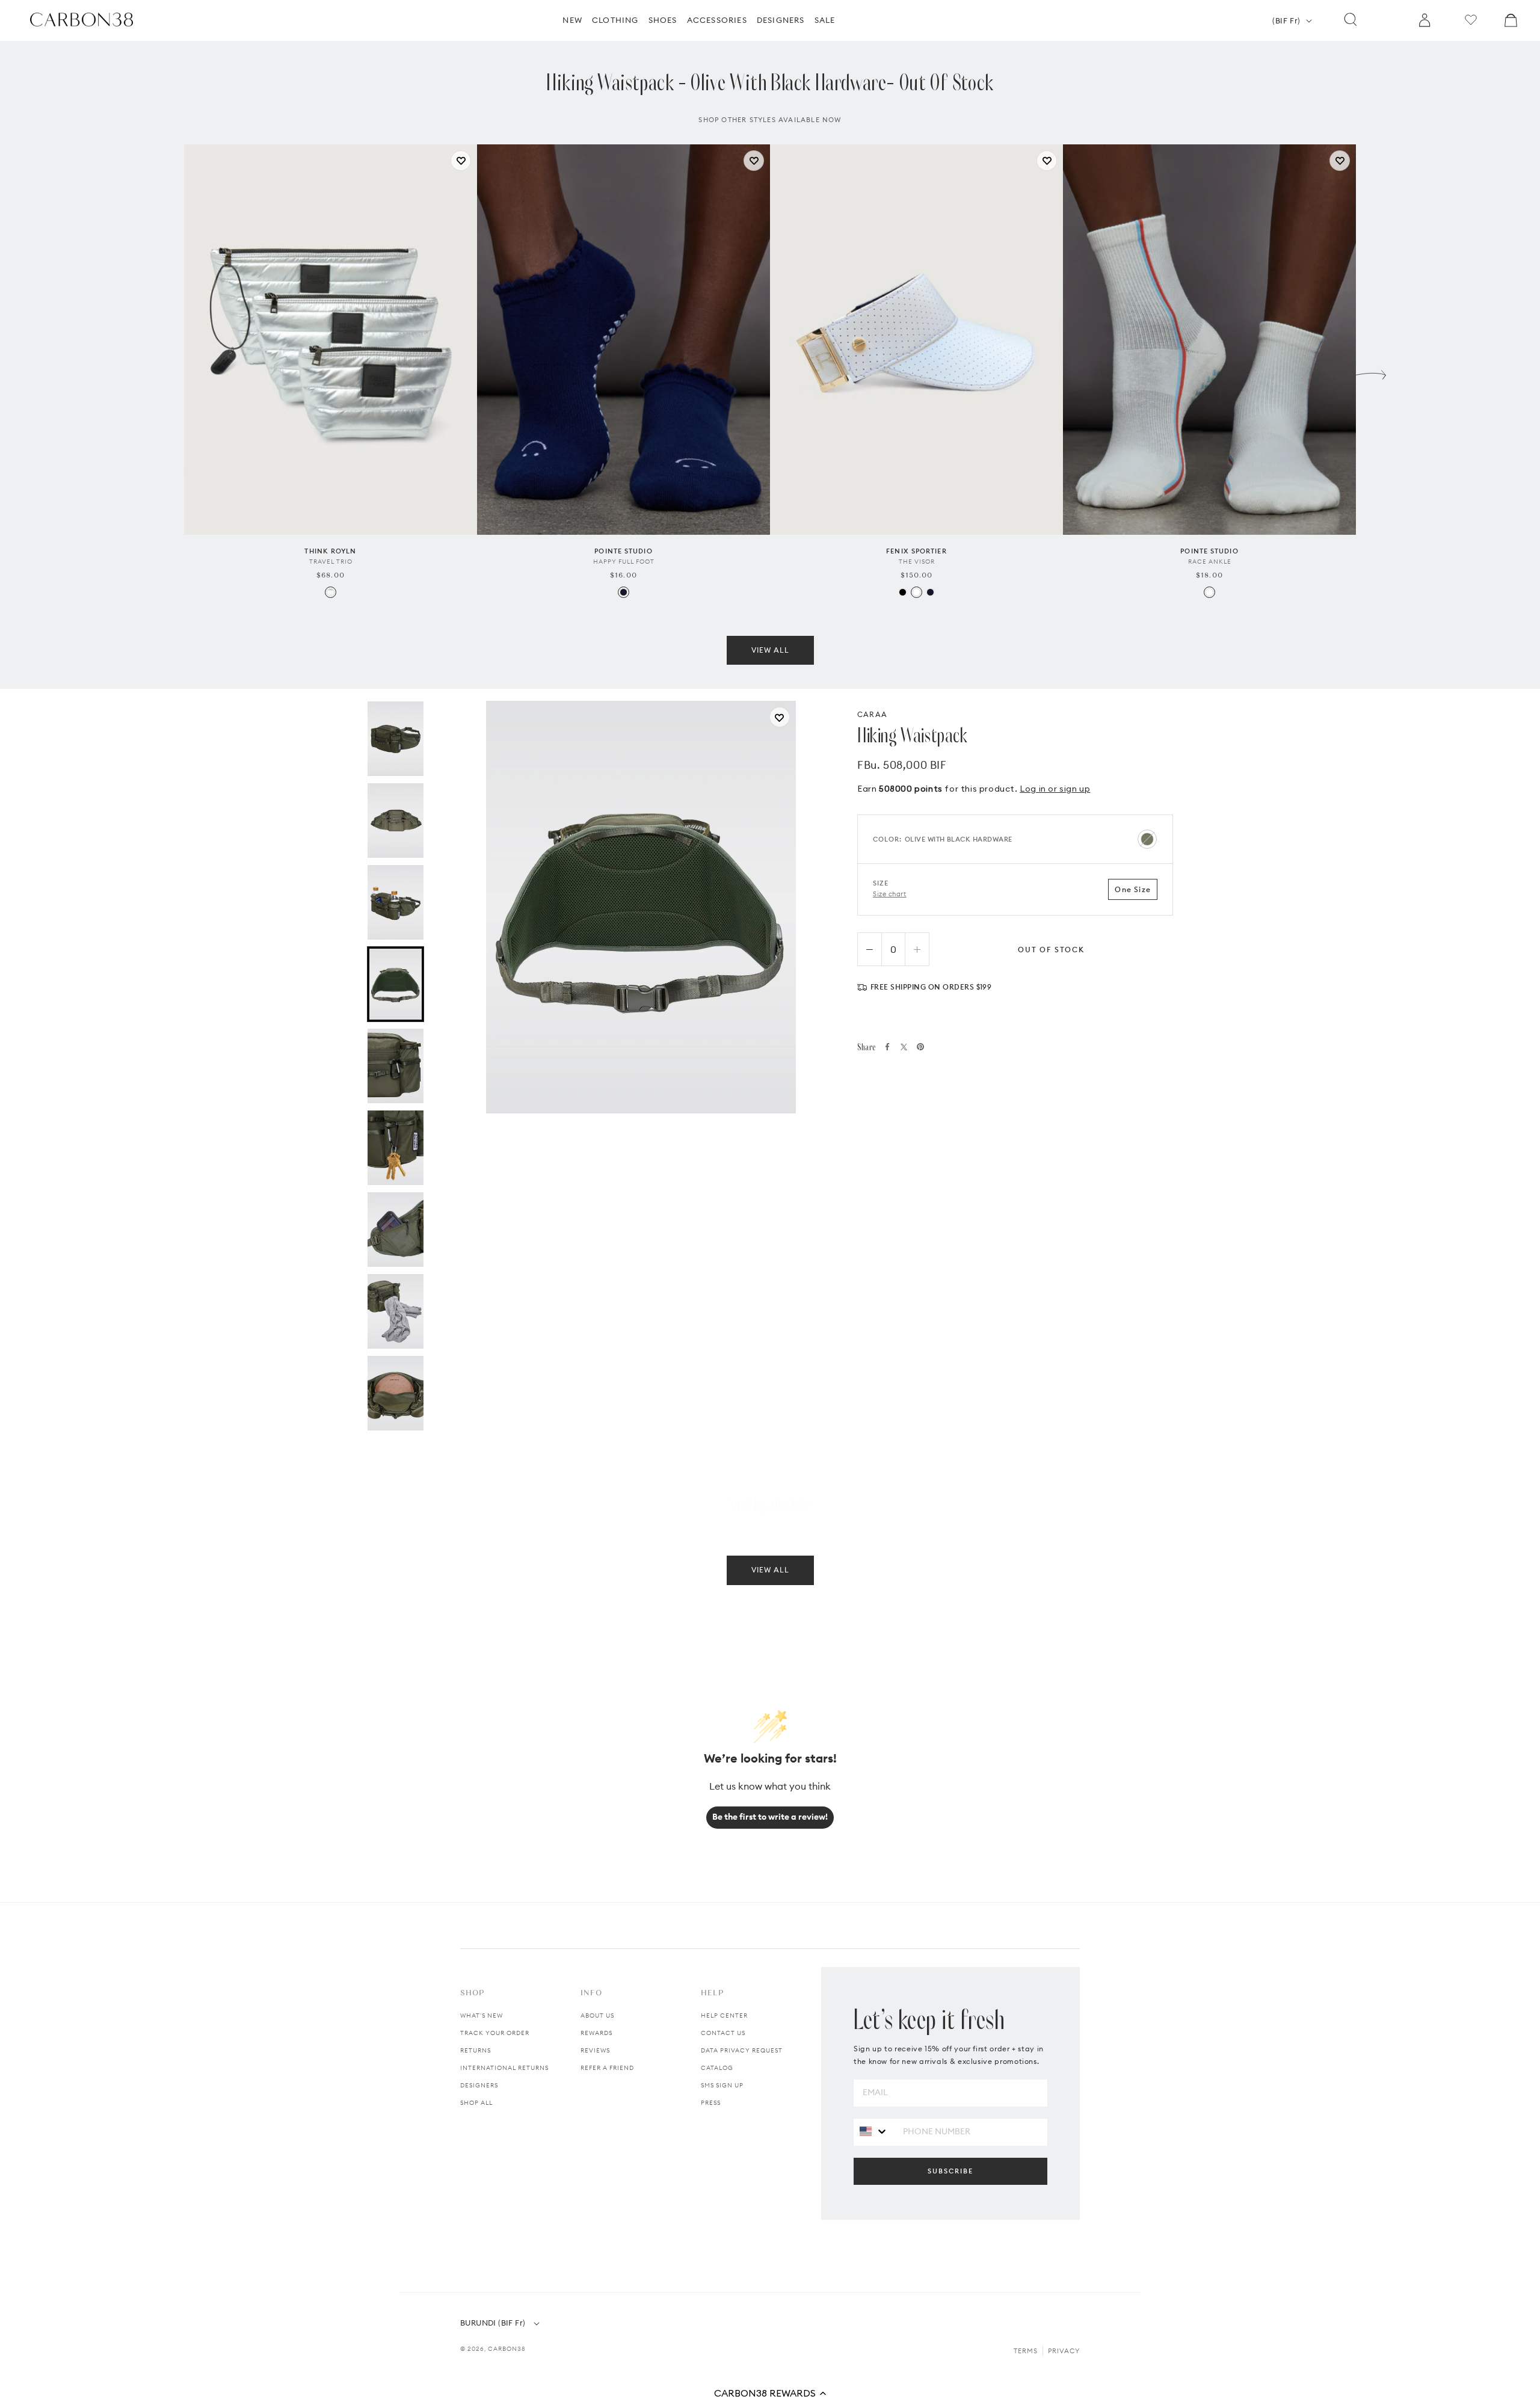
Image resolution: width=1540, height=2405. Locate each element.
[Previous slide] (169, 372)
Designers (479, 2085)
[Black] (903, 592)
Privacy (1064, 2351)
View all (770, 650)
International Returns (504, 2068)
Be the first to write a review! (770, 1817)
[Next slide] (1371, 372)
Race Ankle (1210, 562)
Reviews (595, 2050)
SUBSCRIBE (950, 2171)
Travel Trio (331, 562)
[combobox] (874, 2132)
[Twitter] (904, 1047)
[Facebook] (887, 1047)
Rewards (596, 2033)
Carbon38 (507, 2349)
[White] (916, 592)
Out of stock (1051, 950)
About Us (597, 2015)
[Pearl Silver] (331, 592)
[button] (770, 2393)
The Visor (917, 562)
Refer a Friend (607, 2068)
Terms (1026, 2351)
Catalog (717, 2068)
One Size (1133, 889)
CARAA (872, 714)
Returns (476, 2050)
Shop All (476, 2103)
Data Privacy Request (742, 2050)
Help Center (724, 2015)
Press (711, 2103)
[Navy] (624, 592)
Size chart (890, 894)
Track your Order (495, 2033)
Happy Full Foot (624, 562)
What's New (482, 2015)
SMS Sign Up (722, 2085)
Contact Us (723, 2033)
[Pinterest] (920, 1047)
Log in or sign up (1055, 789)
